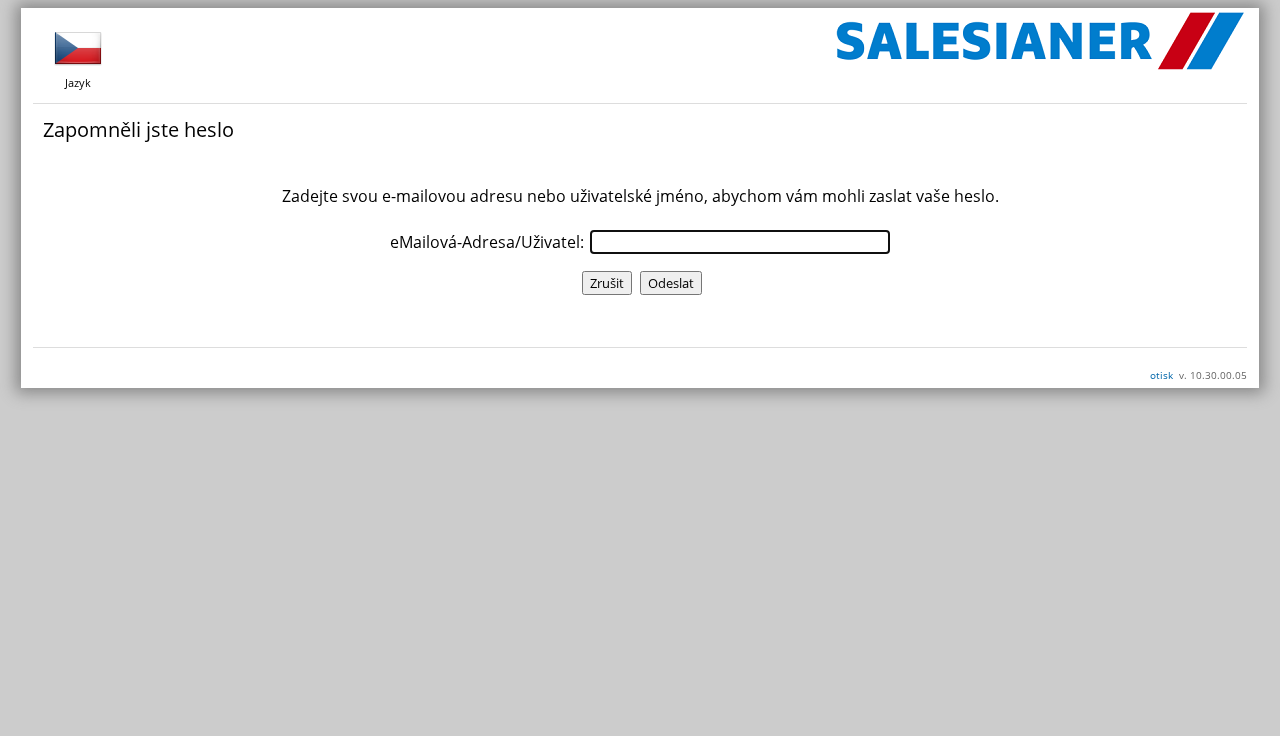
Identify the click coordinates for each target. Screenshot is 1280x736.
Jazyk (78, 82)
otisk (1161, 375)
